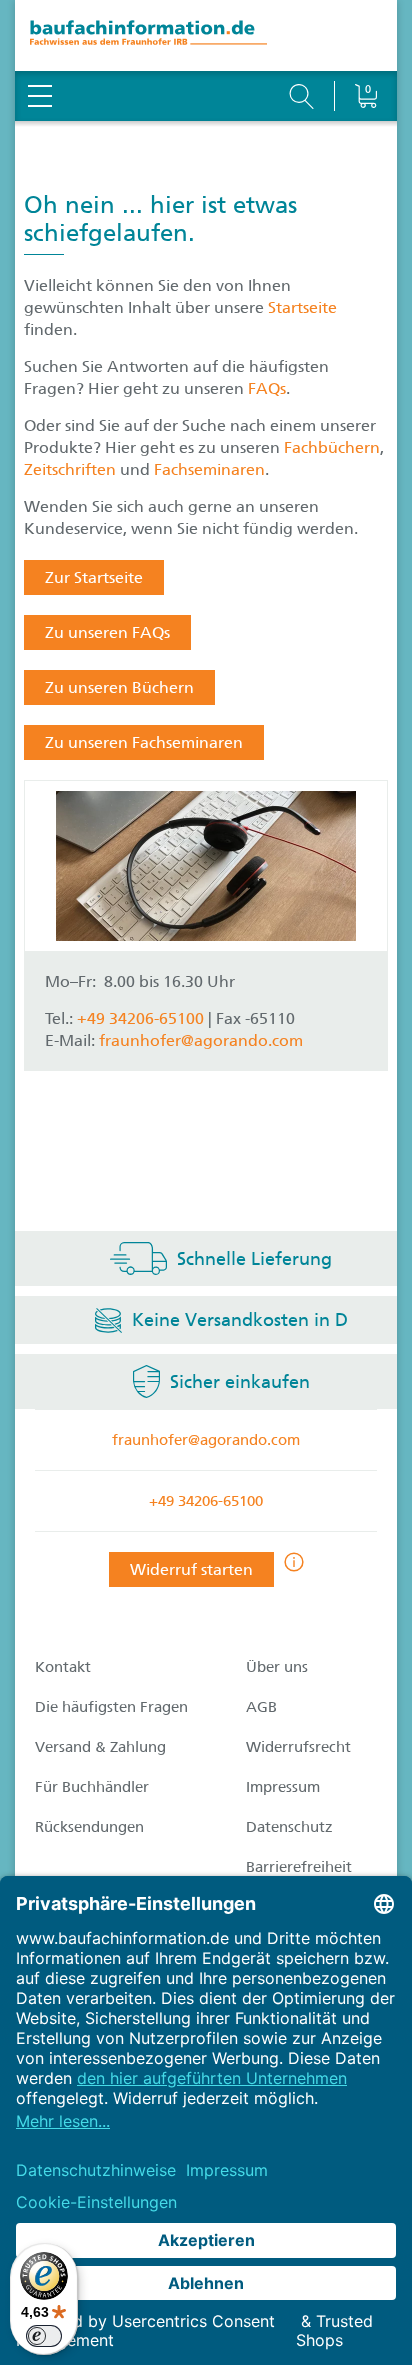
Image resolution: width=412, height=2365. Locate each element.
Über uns (277, 1667)
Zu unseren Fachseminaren (144, 742)
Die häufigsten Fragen (111, 1707)
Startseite (302, 307)
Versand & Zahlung (100, 1747)
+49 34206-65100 (206, 1501)
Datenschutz (289, 1827)
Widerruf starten (191, 1569)
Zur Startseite (94, 577)
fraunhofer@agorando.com (201, 1040)
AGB (261, 1707)
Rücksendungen (89, 1827)
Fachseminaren (209, 469)
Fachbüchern (332, 447)
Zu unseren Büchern (119, 687)
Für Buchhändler (92, 1787)
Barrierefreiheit (299, 1867)
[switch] (44, 2336)
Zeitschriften (70, 469)
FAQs (267, 388)
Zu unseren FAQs (107, 632)
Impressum (283, 1787)
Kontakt (63, 1667)
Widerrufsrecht (298, 1747)
